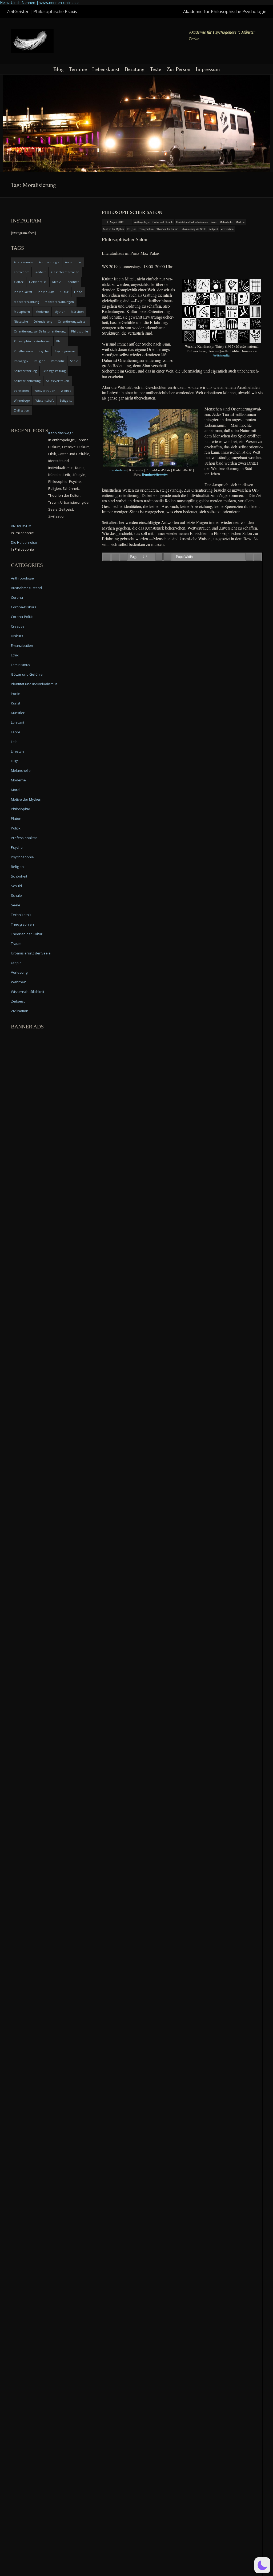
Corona (17, 597)
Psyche (44, 351)
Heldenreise (38, 282)
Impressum (208, 69)
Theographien (146, 229)
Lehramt (18, 722)
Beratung (135, 69)
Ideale (57, 282)
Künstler (18, 713)
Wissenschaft (45, 400)
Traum (16, 944)
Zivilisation (227, 229)
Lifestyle (18, 751)
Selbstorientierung (27, 381)
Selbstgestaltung (54, 371)
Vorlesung (19, 972)
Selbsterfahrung (25, 371)
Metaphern (22, 312)
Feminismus (21, 665)
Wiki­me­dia (221, 355)
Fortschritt (21, 272)
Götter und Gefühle (163, 222)
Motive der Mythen (114, 229)
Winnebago (22, 400)
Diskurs (17, 636)
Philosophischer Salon (132, 212)
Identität (73, 282)
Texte (156, 69)
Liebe (78, 292)
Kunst (16, 703)
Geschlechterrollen (65, 272)
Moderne (240, 222)
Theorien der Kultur (167, 229)
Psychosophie (22, 857)
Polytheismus (23, 351)
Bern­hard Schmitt (155, 474)
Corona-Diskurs (24, 607)
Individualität (23, 292)
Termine (78, 69)
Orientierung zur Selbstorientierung (40, 331)
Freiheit (40, 272)
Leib (14, 742)
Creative (18, 626)
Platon (61, 341)
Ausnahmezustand (26, 588)
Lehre (16, 732)
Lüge (15, 761)
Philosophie (80, 331)
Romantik (58, 361)
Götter (19, 282)
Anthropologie (142, 222)
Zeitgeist (213, 229)
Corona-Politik (22, 617)
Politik (16, 828)
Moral (16, 790)
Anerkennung (24, 262)
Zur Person (178, 69)
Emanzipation (22, 645)
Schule (16, 895)
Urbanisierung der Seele (193, 229)
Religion (132, 229)
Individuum (46, 292)
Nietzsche (21, 321)
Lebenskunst (106, 69)
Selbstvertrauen (58, 381)
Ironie (214, 222)
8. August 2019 (115, 222)
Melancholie (226, 222)
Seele (74, 361)
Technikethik (21, 915)
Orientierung (43, 321)
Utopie (16, 963)
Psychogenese (65, 351)
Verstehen (21, 391)
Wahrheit (18, 982)
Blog (59, 69)
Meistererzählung (27, 302)
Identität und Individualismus (192, 222)
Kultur (64, 292)
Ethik (15, 655)
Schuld (16, 886)
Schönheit (19, 876)
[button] (262, 2565)
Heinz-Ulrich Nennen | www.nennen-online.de (39, 3)
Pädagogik (21, 361)
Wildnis (66, 391)
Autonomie (73, 262)
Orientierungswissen (73, 321)
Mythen (60, 312)
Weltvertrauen (45, 391)
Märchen (77, 312)
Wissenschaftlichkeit (28, 992)
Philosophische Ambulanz (32, 341)
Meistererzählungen (59, 302)
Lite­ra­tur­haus (117, 470)
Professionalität (24, 838)
